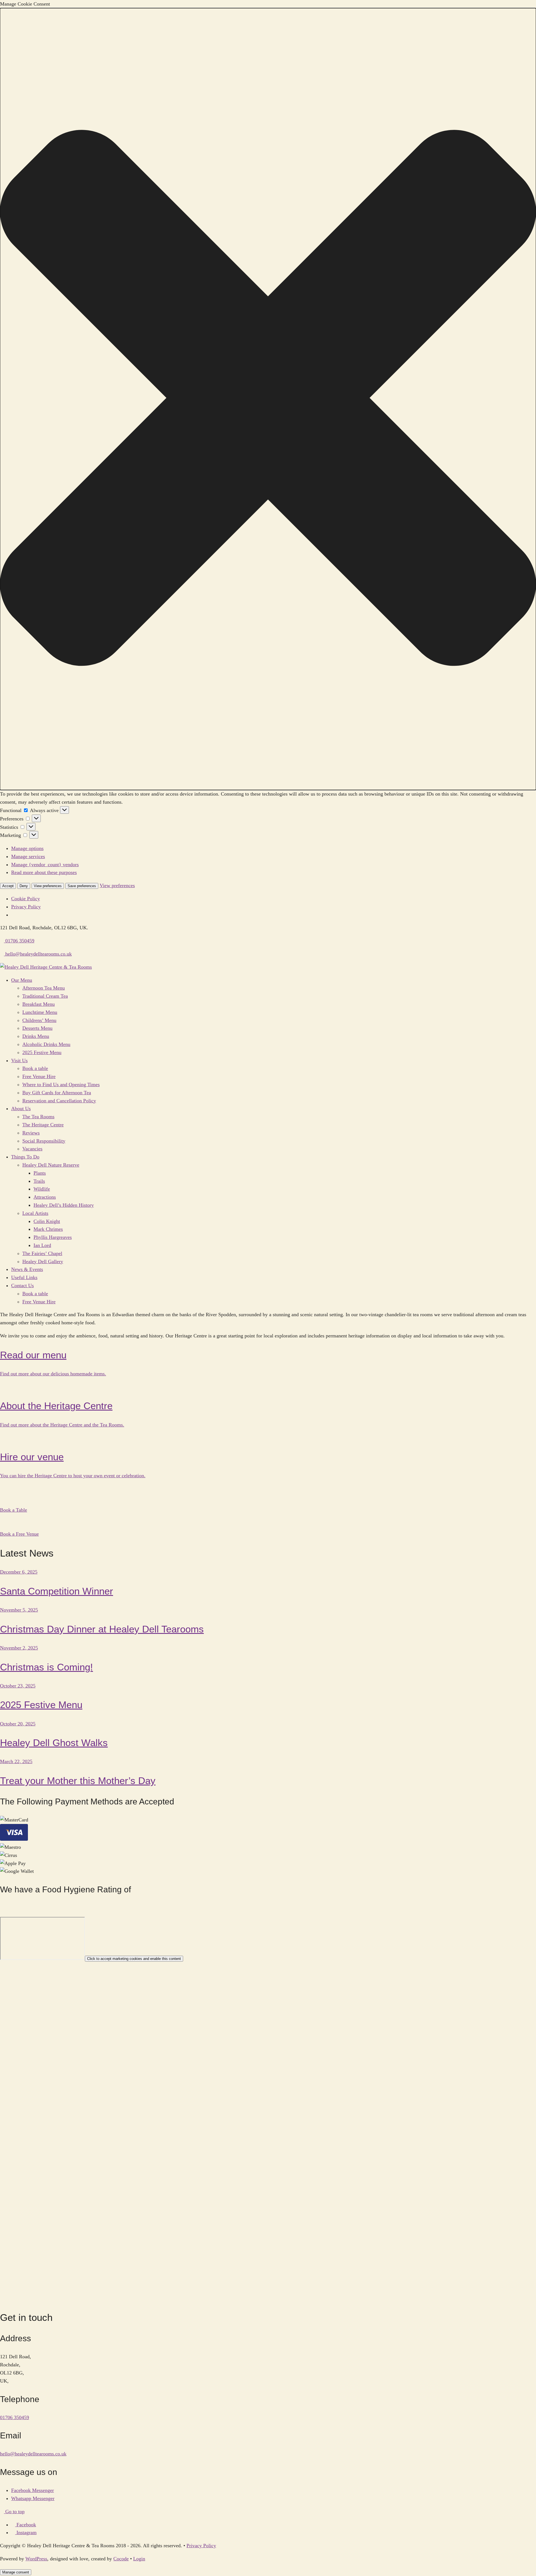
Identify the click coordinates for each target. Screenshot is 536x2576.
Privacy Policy (26, 907)
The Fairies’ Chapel (42, 1253)
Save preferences (82, 886)
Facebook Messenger (33, 2490)
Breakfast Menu (39, 1004)
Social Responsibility (44, 1141)
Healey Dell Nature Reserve (51, 1165)
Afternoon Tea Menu (44, 988)
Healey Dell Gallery (43, 1261)
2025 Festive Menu (42, 1052)
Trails (39, 1181)
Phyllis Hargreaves (53, 1237)
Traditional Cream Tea (45, 996)
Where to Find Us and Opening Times (61, 1084)
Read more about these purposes (44, 872)
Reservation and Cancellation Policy (59, 1101)
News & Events (27, 1269)
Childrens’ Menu (39, 1020)
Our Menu (22, 980)
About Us (21, 1109)
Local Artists (35, 1213)
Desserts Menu (37, 1028)
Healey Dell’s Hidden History (64, 1205)
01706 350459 (15, 2417)
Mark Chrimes (48, 1229)
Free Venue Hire (39, 1076)
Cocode (121, 2559)
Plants (40, 1173)
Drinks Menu (36, 1036)
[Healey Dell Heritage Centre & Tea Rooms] (46, 967)
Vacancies (32, 1149)
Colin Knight (47, 1221)
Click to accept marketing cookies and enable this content (134, 1959)
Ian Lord (42, 1245)
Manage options (27, 848)
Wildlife (42, 1189)
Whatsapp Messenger (33, 2498)
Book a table (35, 1068)
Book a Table (14, 1510)
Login (139, 2559)
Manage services (28, 856)
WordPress (36, 2559)
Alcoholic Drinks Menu (46, 1044)
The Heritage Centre (43, 1125)
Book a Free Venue (19, 1534)
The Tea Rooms (38, 1117)
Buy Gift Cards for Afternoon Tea (57, 1093)
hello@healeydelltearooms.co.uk (33, 2454)
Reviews (31, 1133)
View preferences (48, 886)
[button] (268, 399)
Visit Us (19, 1060)
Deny (24, 886)
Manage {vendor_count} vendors (45, 865)
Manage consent (16, 2572)
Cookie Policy (26, 899)
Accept (8, 886)
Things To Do (25, 1157)
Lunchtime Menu (40, 1012)
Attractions (45, 1197)
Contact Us (22, 1285)
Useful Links (24, 1277)
